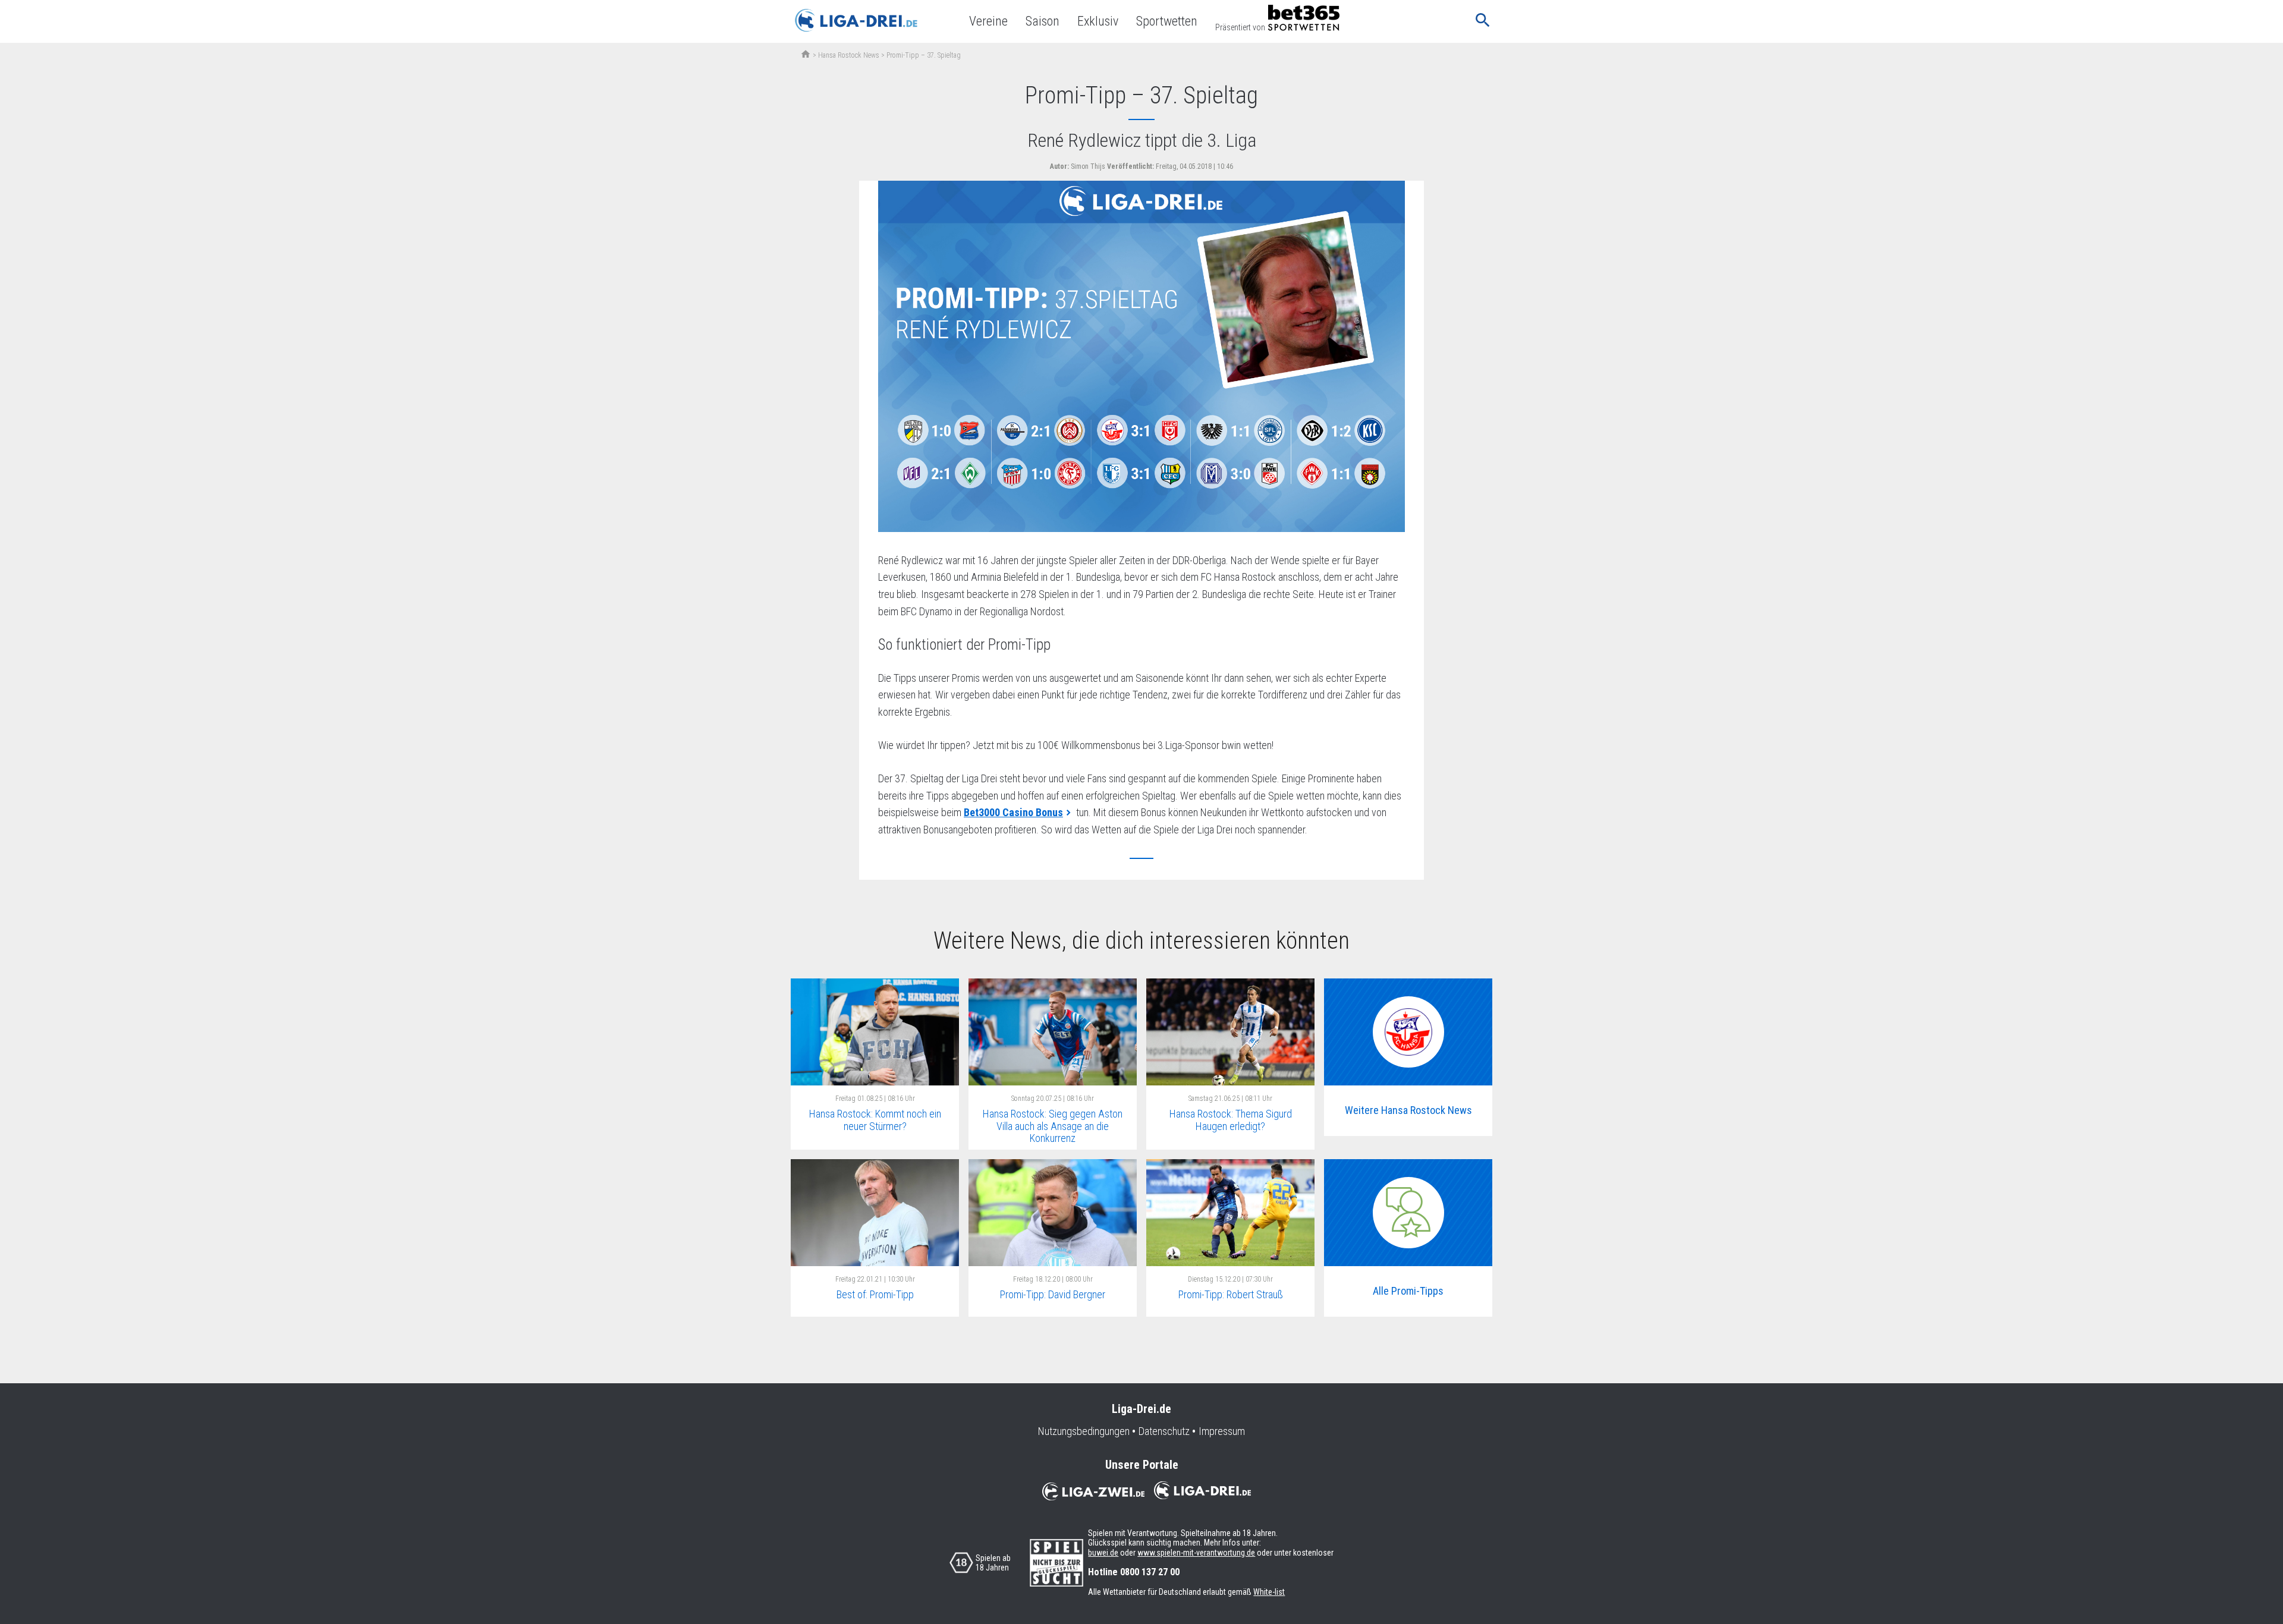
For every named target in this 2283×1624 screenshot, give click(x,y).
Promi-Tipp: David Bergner (1053, 1294)
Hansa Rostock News (849, 55)
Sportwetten (1167, 21)
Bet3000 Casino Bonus (1013, 812)
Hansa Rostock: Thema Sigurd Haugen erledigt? (1231, 1120)
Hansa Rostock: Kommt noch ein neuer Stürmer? (875, 1120)
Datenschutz (1164, 1431)
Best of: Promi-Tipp (875, 1294)
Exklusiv (1098, 21)
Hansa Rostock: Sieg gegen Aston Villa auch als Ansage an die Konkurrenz (1053, 1126)
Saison (1043, 21)
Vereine (988, 21)
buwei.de (1103, 1553)
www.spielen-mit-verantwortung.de (1196, 1553)
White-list (1269, 1592)
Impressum (1222, 1431)
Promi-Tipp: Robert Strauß (1231, 1294)
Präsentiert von (1240, 27)
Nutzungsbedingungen (1084, 1431)
